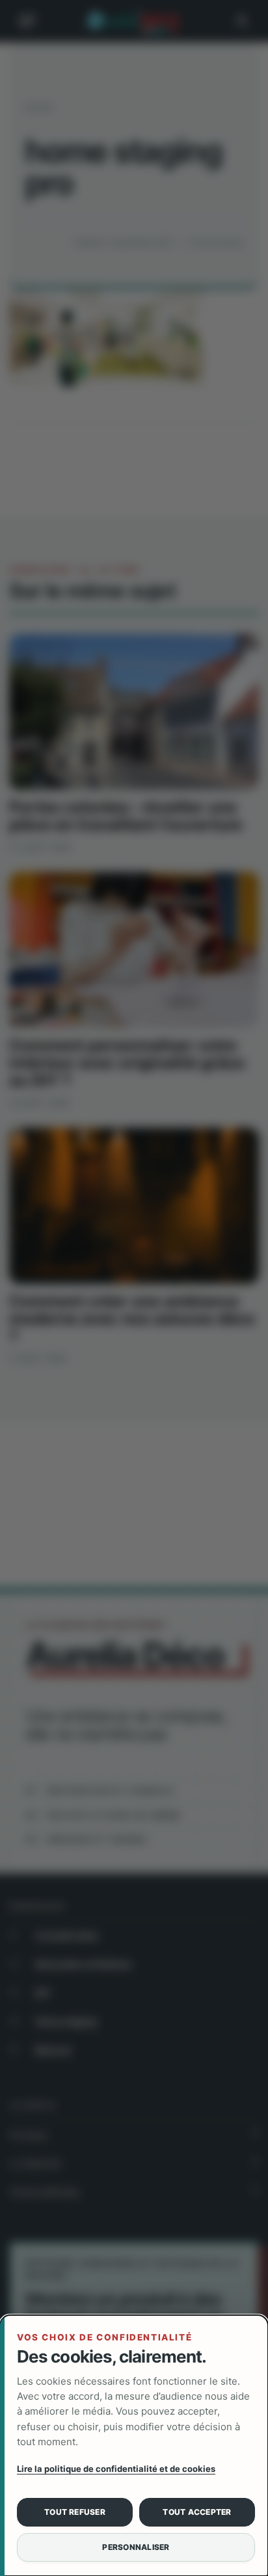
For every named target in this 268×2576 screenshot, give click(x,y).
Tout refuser (75, 2512)
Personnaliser (136, 2547)
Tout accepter (197, 2512)
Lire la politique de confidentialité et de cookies (116, 2469)
